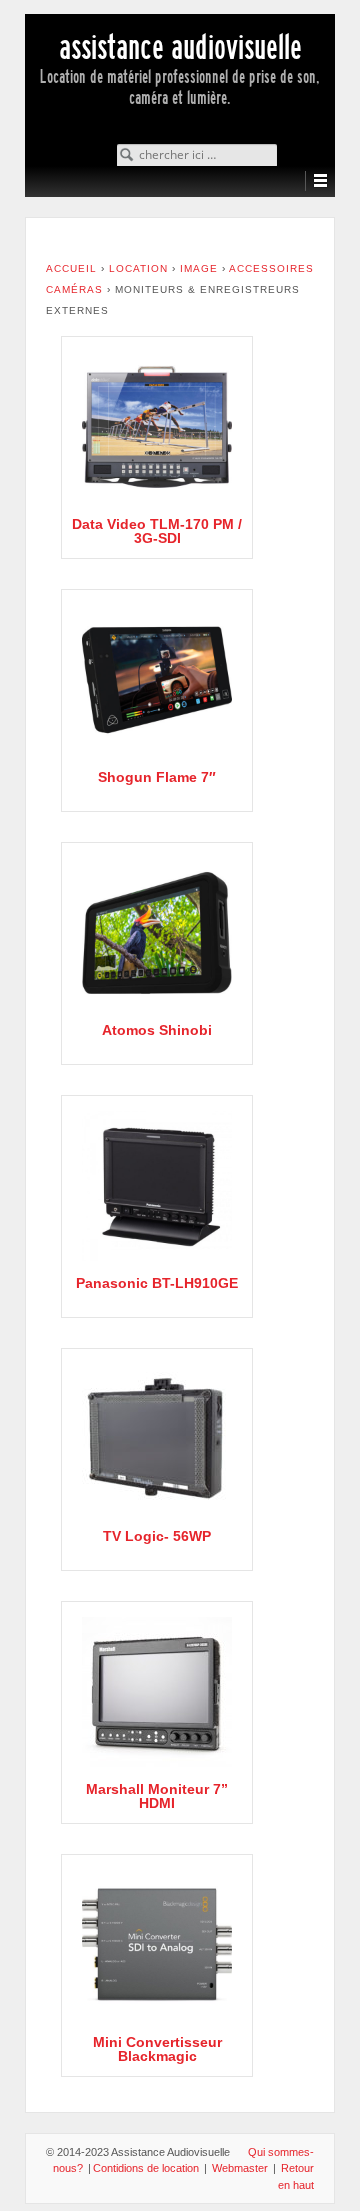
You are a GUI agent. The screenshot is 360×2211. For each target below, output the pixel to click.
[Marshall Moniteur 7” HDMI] (157, 1692)
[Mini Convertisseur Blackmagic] (157, 1945)
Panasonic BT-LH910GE (157, 1283)
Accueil (71, 268)
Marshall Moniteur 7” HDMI (157, 1796)
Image (199, 268)
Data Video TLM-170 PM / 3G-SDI (157, 531)
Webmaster (240, 2168)
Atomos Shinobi (157, 1030)
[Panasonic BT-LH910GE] (157, 1186)
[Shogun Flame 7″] (157, 680)
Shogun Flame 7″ (157, 777)
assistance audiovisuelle (180, 47)
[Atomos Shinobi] (157, 933)
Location (138, 268)
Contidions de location (146, 2168)
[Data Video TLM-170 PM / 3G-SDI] (157, 427)
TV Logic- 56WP (157, 1536)
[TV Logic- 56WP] (157, 1439)
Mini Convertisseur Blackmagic (157, 2049)
